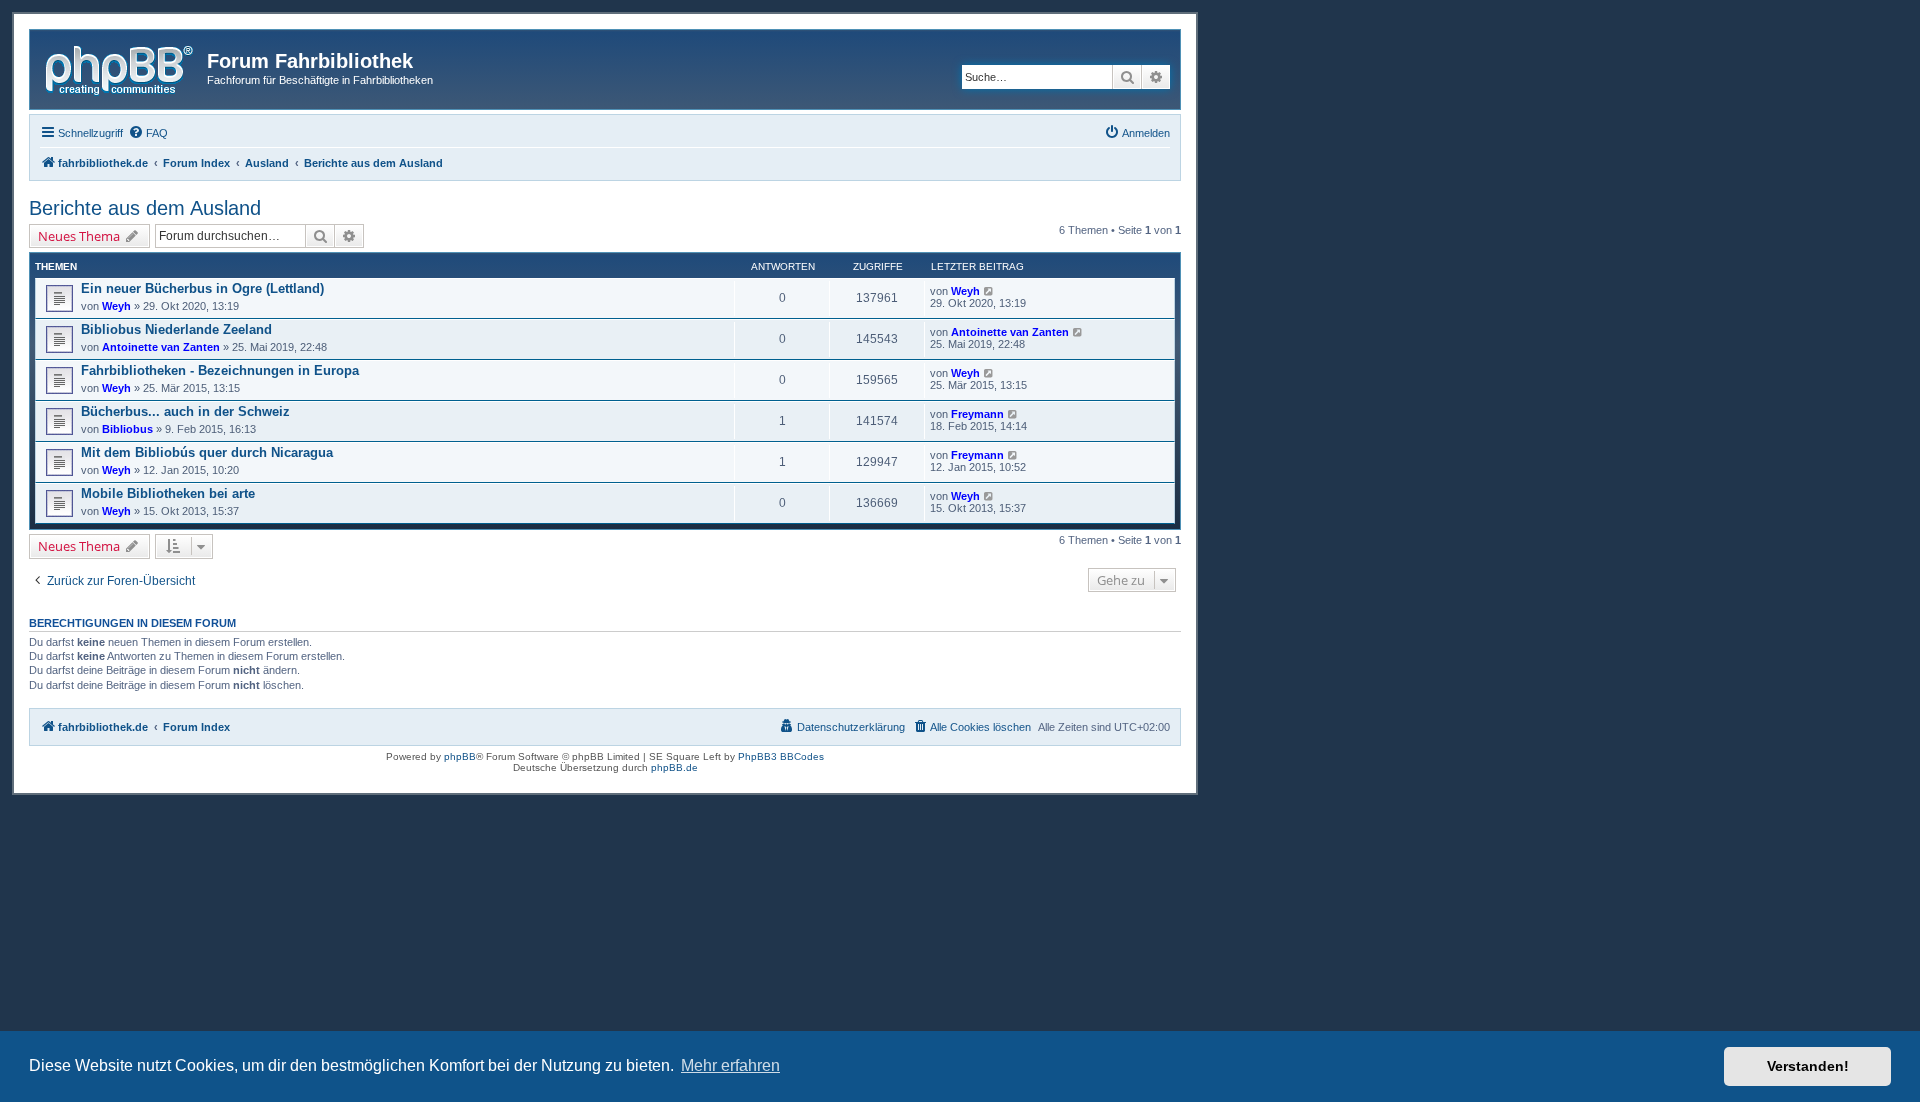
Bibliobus (127, 429)
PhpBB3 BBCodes (781, 756)
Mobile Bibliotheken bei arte (168, 493)
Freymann (977, 414)
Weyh (116, 306)
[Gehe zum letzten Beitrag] (989, 291)
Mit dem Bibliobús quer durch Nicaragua (207, 452)
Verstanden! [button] (1808, 1066)
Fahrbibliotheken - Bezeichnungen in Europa (220, 370)
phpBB (460, 756)
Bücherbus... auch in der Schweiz (185, 411)
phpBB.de (674, 767)
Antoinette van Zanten (161, 347)
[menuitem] (148, 133)
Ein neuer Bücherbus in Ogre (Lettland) (202, 288)
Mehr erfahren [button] (730, 1065)
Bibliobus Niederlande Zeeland (176, 329)
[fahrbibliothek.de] (121, 67)
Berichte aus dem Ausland (145, 208)
